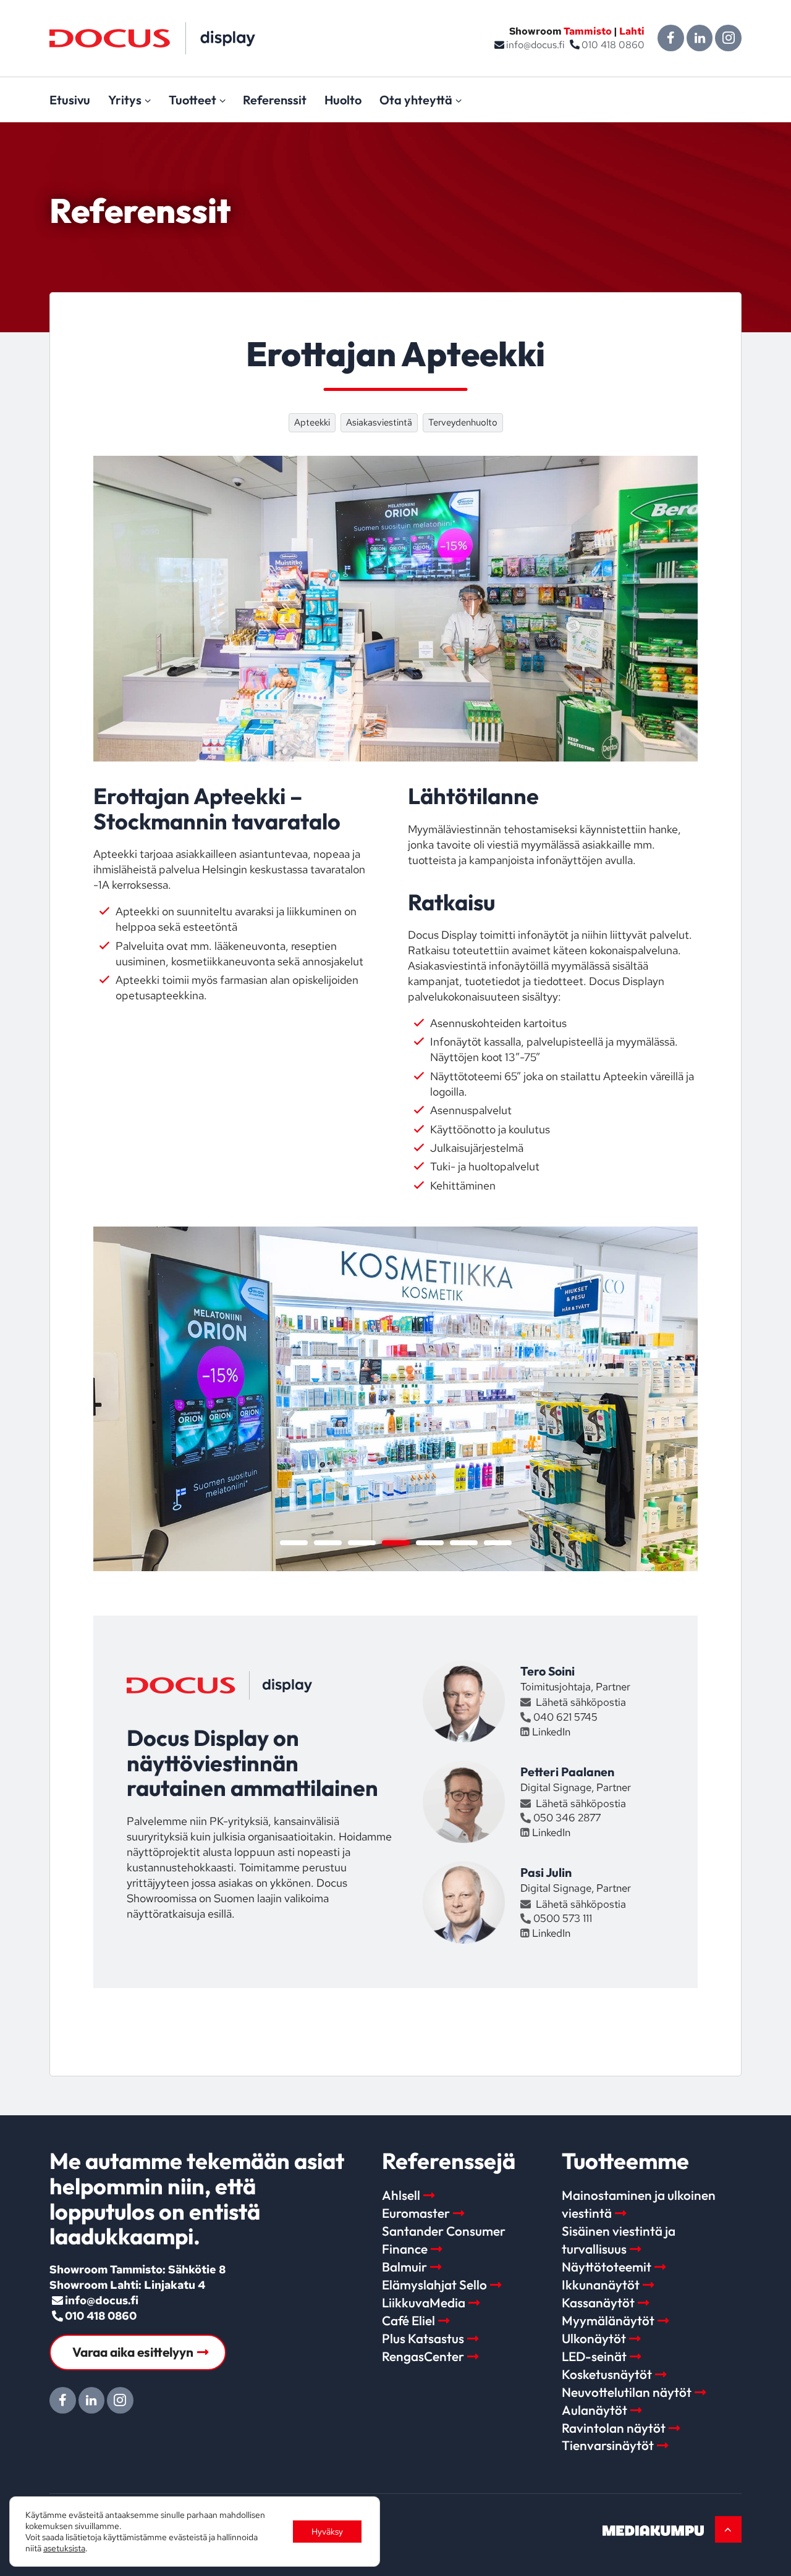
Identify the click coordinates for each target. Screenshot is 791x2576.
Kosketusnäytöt (607, 2374)
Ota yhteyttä (416, 100)
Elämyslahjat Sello (434, 2284)
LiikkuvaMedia (424, 2302)
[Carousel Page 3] (362, 1543)
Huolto (343, 100)
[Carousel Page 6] (464, 1543)
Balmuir (404, 2267)
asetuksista (64, 2548)
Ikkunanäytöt (601, 2284)
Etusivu (70, 100)
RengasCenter (423, 2356)
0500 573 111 (563, 1918)
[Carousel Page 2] (328, 1543)
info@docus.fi (535, 45)
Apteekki (312, 422)
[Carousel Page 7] (498, 1543)
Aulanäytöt (594, 2410)
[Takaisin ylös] (728, 2529)
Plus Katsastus (423, 2338)
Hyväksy (327, 2532)
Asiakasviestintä (379, 422)
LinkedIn (551, 1732)
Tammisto (588, 31)
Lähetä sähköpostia (580, 1702)
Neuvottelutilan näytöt (627, 2392)
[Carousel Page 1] (294, 1543)
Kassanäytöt (598, 2302)
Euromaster (416, 2213)
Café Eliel (408, 2320)
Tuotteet (192, 100)
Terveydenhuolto (463, 422)
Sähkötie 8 (197, 2269)
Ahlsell (401, 2195)
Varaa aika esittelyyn (133, 2352)
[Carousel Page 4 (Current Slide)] (396, 1543)
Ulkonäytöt (594, 2338)
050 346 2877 (567, 1818)
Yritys (125, 100)
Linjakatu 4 (175, 2285)
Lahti (632, 31)
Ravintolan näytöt (614, 2428)
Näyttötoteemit (607, 2267)
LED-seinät (594, 2356)
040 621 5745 (565, 1717)
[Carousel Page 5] (430, 1543)
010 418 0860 (613, 45)
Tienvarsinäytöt (608, 2445)
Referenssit (275, 100)
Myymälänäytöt (608, 2320)
